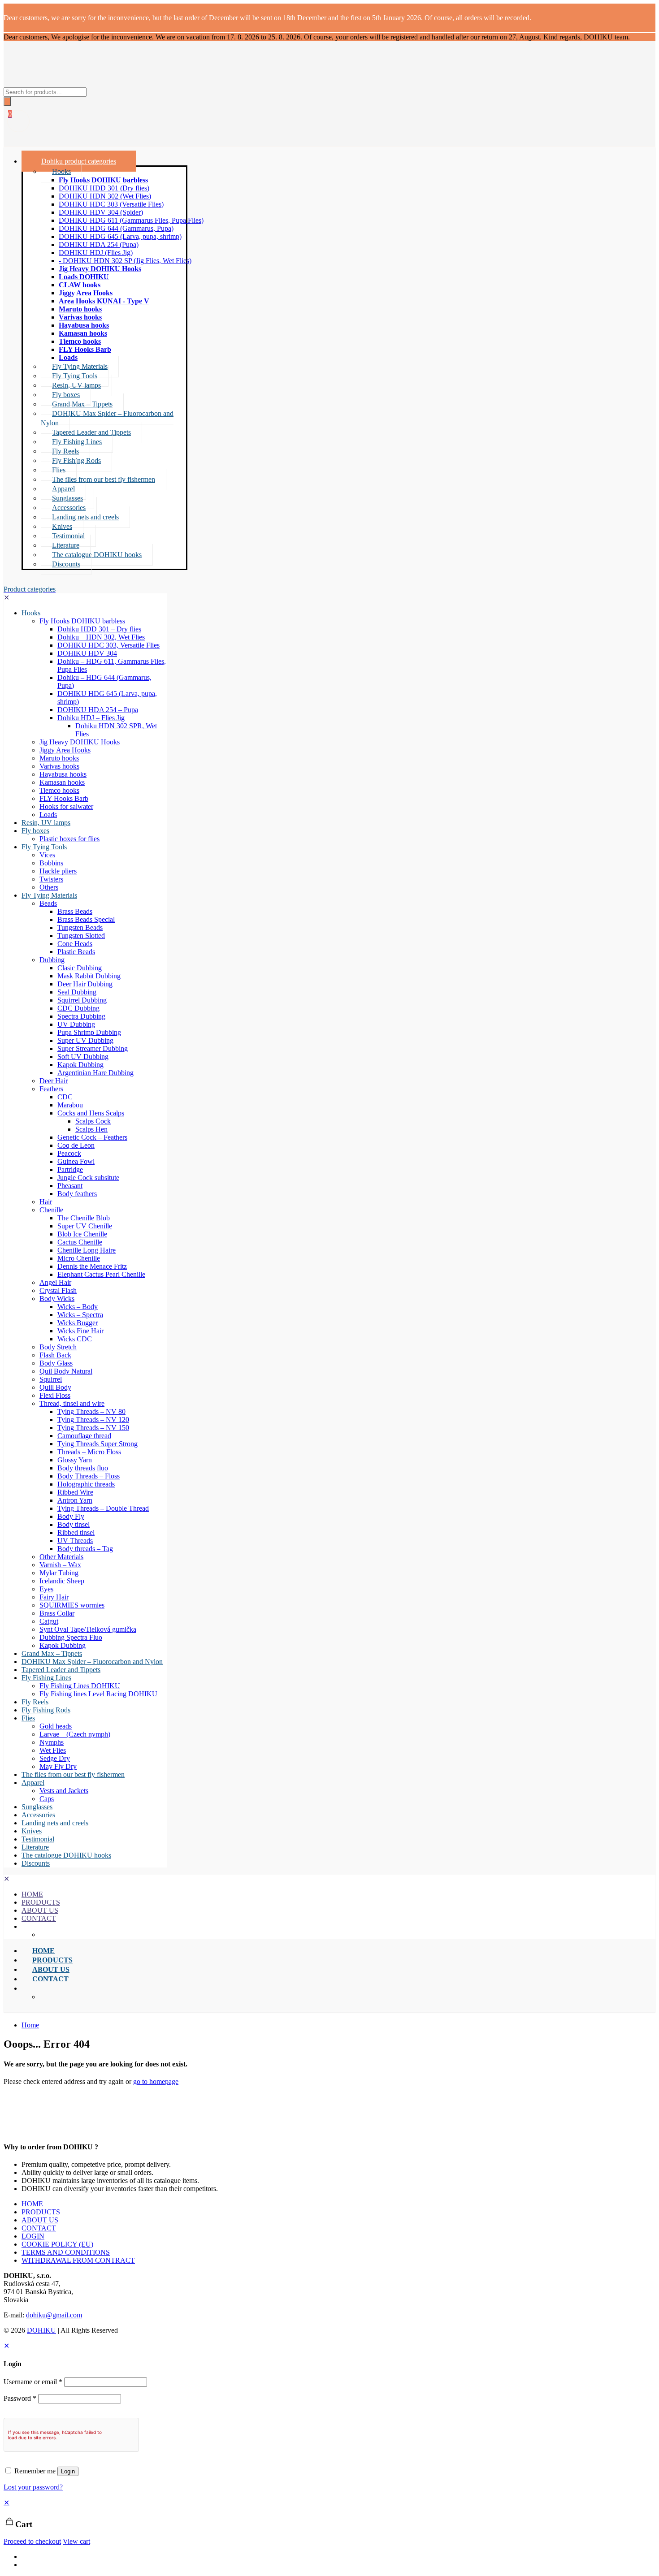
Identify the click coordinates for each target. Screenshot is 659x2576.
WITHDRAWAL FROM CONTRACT (78, 2260)
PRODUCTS (41, 2212)
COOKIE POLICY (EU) (57, 2244)
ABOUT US (40, 2220)
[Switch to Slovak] (26, 2565)
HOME (32, 2204)
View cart (76, 2541)
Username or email (33, 2382)
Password (20, 2398)
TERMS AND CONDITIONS (66, 2252)
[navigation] (329, 2522)
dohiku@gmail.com (54, 2315)
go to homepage (156, 2081)
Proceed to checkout (32, 2541)
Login (68, 2471)
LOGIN (33, 2236)
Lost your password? (33, 2487)
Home (30, 2025)
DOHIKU (41, 2330)
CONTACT (39, 2228)
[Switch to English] (26, 2557)
